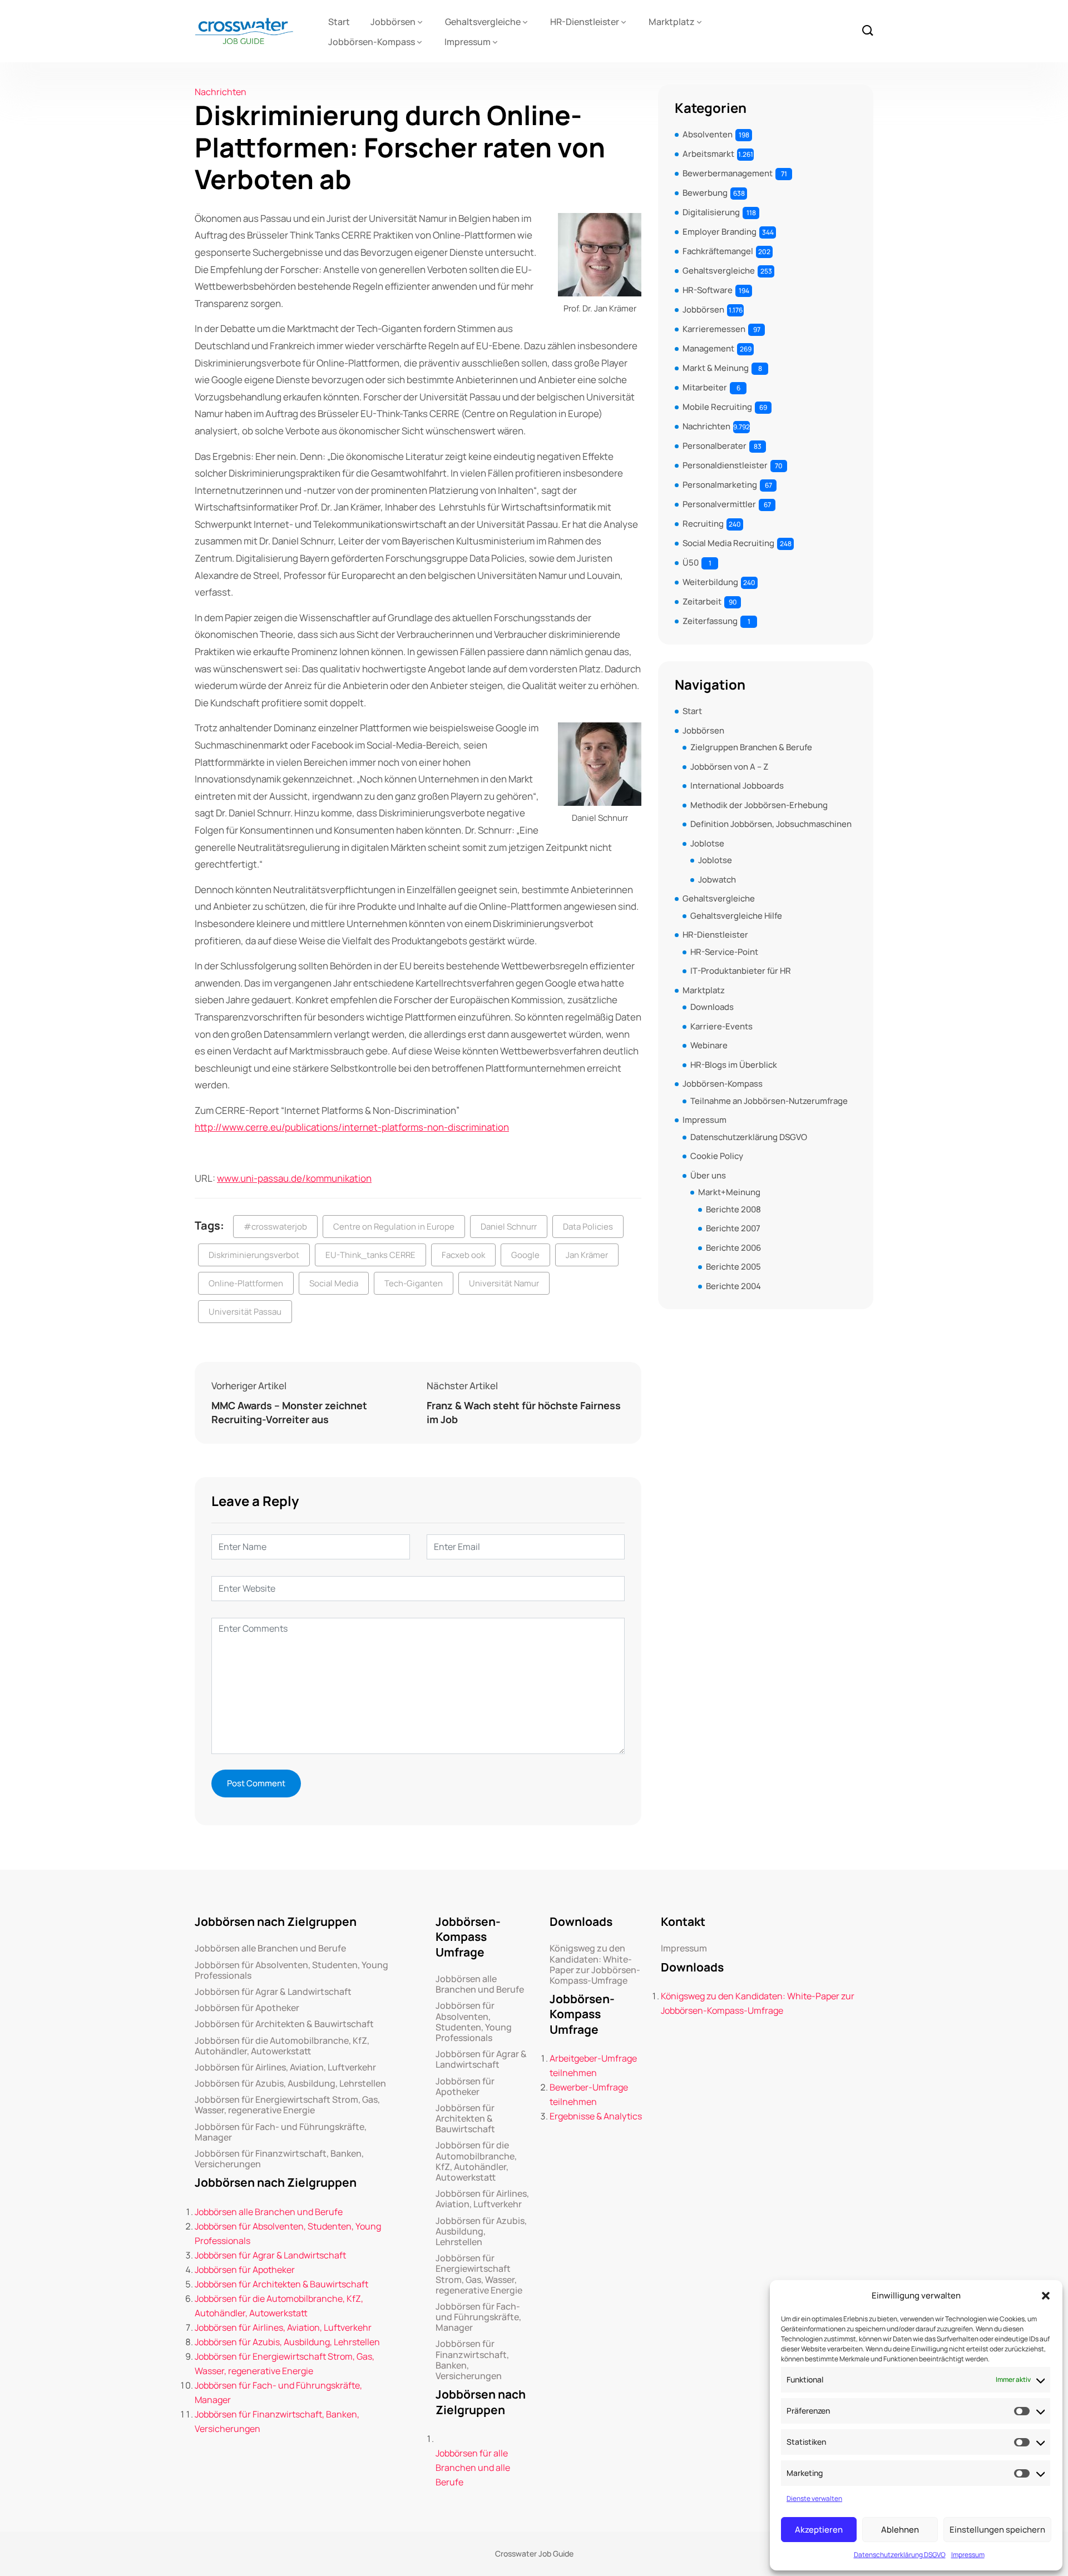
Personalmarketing (720, 485)
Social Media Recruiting (728, 543)
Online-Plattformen (246, 1283)
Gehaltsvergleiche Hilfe (736, 916)
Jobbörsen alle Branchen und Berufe (270, 1948)
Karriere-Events (721, 1026)
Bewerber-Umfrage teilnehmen (589, 2094)
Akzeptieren (819, 2530)
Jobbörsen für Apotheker (247, 2008)
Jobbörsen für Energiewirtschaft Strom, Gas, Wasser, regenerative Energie (287, 2105)
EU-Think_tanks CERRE (370, 1255)
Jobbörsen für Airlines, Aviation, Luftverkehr (285, 2067)
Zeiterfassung (710, 621)
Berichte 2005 (733, 1267)
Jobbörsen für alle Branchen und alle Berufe (473, 2468)
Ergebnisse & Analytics (596, 2116)
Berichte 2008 (733, 1209)
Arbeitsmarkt (708, 154)
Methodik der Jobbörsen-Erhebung (759, 805)
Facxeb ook (463, 1255)
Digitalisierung (711, 212)
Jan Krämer (587, 1255)
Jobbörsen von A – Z (729, 767)
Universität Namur (504, 1283)
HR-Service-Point (724, 952)
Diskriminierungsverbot (254, 1255)
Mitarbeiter (705, 387)
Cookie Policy (717, 1156)
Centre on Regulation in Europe (394, 1227)
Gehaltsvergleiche (483, 22)
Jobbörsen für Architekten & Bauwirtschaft (284, 2024)
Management (708, 348)
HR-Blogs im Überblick (734, 1065)
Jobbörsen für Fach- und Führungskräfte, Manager (281, 2132)
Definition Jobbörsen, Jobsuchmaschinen (771, 824)
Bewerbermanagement (728, 173)
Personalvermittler (719, 504)
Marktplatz (672, 22)
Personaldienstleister (725, 465)
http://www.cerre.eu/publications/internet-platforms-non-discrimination (352, 1127)
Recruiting (703, 524)
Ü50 (691, 563)
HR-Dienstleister (585, 22)
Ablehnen (900, 2530)
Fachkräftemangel (718, 251)
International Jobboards (737, 786)
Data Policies (588, 1227)
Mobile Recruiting (717, 407)
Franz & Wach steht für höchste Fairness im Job (524, 1412)
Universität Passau (245, 1312)
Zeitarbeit (702, 601)
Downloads (712, 1007)
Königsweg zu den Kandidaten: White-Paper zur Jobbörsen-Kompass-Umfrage (595, 1965)
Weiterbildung (710, 582)
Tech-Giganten (414, 1283)
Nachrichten (221, 92)
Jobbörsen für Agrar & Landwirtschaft (273, 1992)
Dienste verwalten (814, 2498)
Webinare (709, 1045)
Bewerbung (705, 193)
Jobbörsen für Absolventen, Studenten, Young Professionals (291, 1970)
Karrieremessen (714, 329)
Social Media (334, 1283)
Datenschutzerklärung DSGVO (900, 2555)
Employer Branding (720, 232)
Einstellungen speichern (997, 2530)
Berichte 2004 (733, 1286)
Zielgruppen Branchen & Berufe (751, 747)
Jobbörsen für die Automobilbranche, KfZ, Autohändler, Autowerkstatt (282, 2046)
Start (339, 22)
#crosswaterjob (275, 1227)
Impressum (968, 2555)
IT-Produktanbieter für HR (741, 971)
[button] (1046, 2296)
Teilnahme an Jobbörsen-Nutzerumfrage (769, 1101)
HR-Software (708, 290)
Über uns (708, 1175)
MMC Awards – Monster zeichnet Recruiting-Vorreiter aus (289, 1412)
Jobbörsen (393, 22)
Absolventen (708, 134)
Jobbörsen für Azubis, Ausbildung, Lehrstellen (290, 2084)
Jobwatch (717, 880)
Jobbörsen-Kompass (372, 42)
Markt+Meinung (729, 1192)
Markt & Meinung (716, 368)
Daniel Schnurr (509, 1227)
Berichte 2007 (733, 1228)
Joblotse (707, 843)
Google (525, 1255)
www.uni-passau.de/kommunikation (294, 1178)
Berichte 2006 (733, 1248)
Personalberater (715, 446)
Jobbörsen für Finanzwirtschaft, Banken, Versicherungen (279, 2159)
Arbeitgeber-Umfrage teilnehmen (593, 2065)
